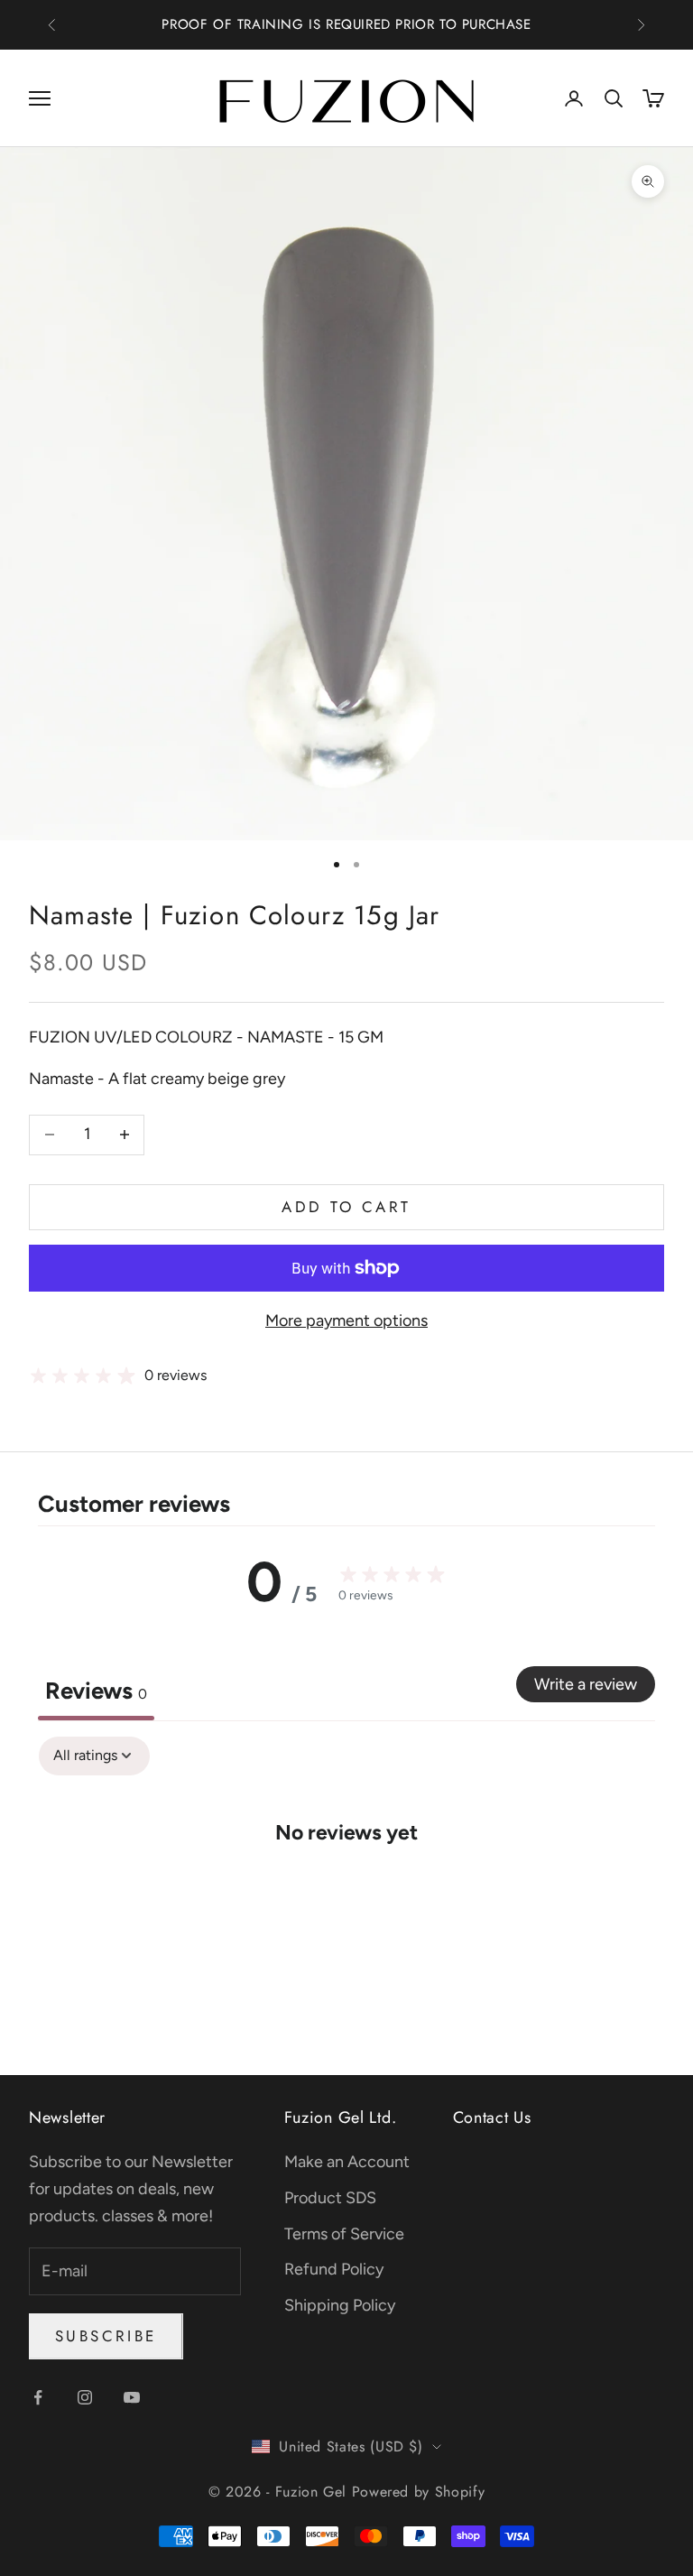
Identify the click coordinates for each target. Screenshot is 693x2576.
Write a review (586, 1684)
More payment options (346, 1320)
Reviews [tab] (96, 1691)
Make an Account (347, 2162)
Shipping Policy (340, 2305)
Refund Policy (334, 2269)
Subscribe (106, 2336)
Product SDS (330, 2198)
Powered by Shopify (419, 2492)
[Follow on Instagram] (85, 2397)
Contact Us (492, 2117)
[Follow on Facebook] (38, 2397)
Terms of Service (344, 2234)
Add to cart (346, 1207)
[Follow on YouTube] (132, 2397)
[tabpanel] (346, 1886)
